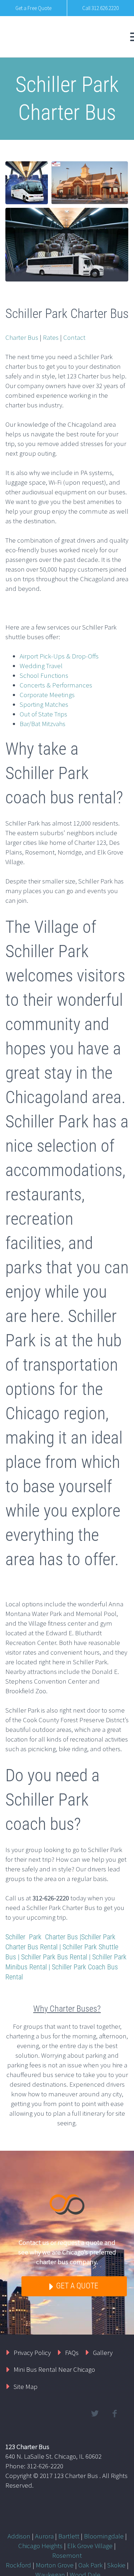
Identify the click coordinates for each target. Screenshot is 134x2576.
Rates (51, 337)
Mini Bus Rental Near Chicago (54, 2369)
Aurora (44, 2536)
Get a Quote (76, 2286)
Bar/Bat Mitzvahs (43, 724)
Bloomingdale (104, 2536)
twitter (95, 2414)
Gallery (103, 2352)
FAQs (72, 2352)
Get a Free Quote (33, 8)
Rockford (18, 2565)
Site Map (26, 2386)
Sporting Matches (44, 704)
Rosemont (67, 2555)
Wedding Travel (41, 666)
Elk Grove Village (90, 2546)
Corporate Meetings (47, 695)
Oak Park (90, 2565)
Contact (74, 337)
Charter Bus (22, 337)
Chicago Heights (40, 2546)
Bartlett (69, 2536)
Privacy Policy (32, 2352)
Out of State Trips (43, 714)
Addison (19, 2536)
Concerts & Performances (56, 685)
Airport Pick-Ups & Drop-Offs (59, 656)
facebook (114, 2414)
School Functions (44, 675)
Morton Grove (55, 2565)
